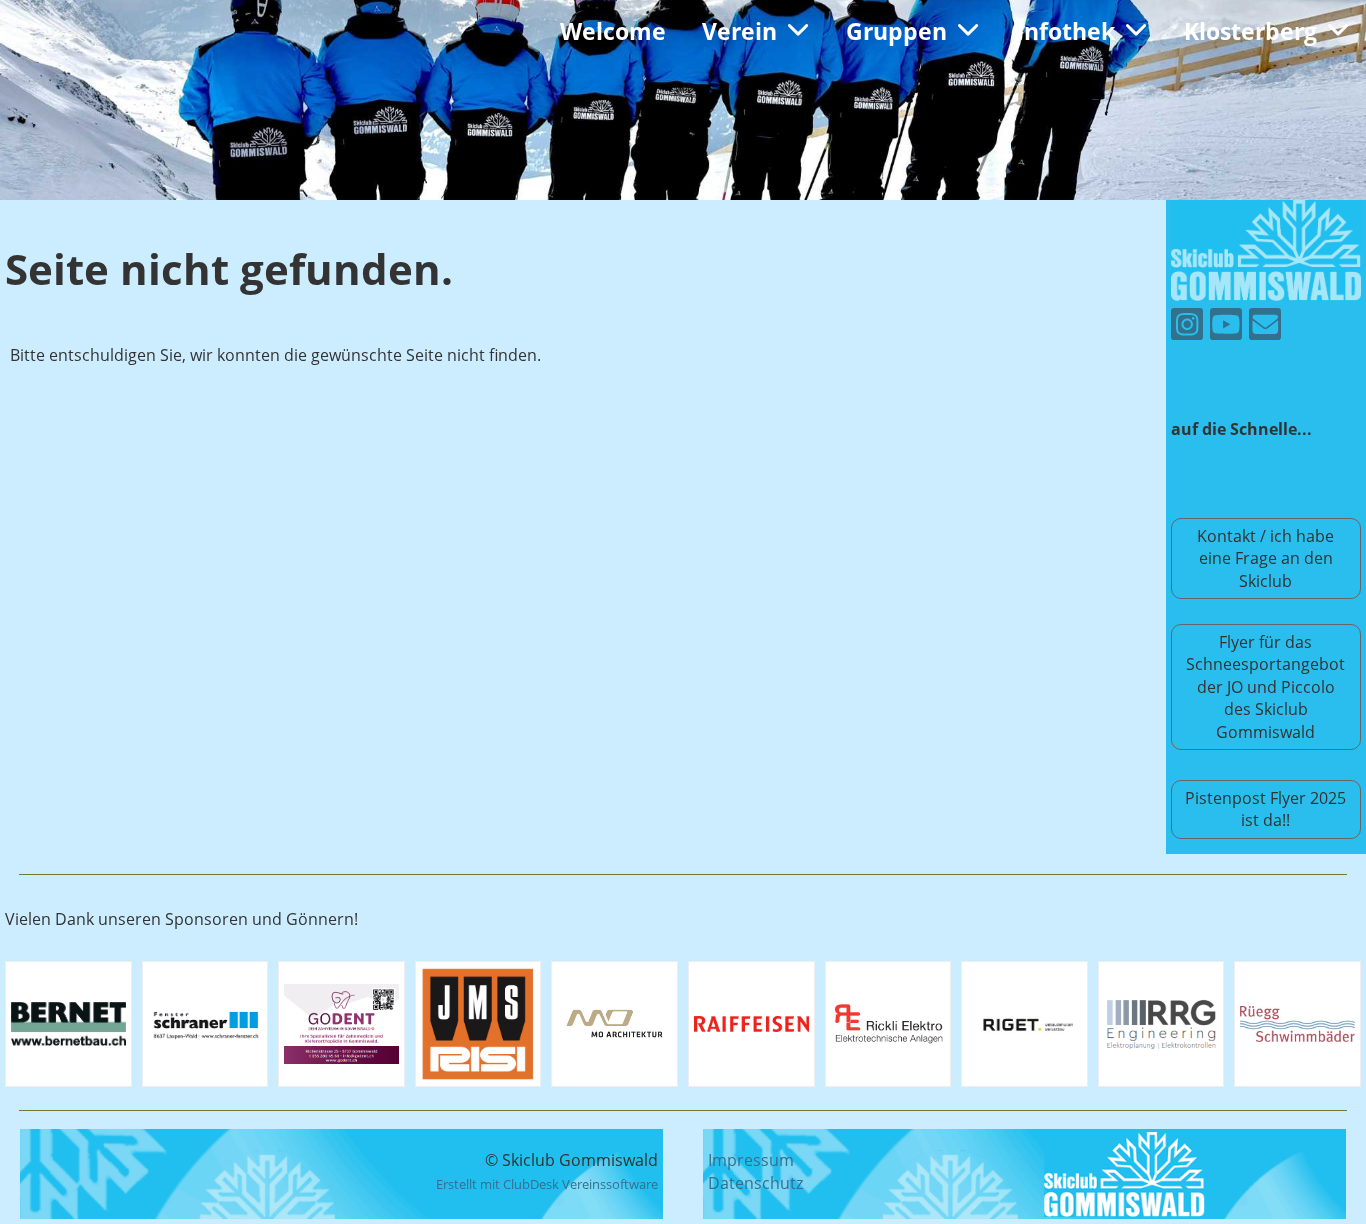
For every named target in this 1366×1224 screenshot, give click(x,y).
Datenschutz (755, 1183)
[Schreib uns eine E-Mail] (1265, 327)
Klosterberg (1250, 31)
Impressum (751, 1160)
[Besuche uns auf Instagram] (1187, 327)
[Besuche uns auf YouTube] (1226, 327)
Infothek (1065, 31)
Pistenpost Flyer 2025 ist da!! (1265, 809)
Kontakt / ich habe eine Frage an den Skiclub (1265, 558)
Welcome (613, 31)
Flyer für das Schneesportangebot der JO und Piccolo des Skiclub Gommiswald (1265, 687)
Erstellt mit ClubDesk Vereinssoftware (547, 1184)
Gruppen (896, 31)
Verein (739, 31)
